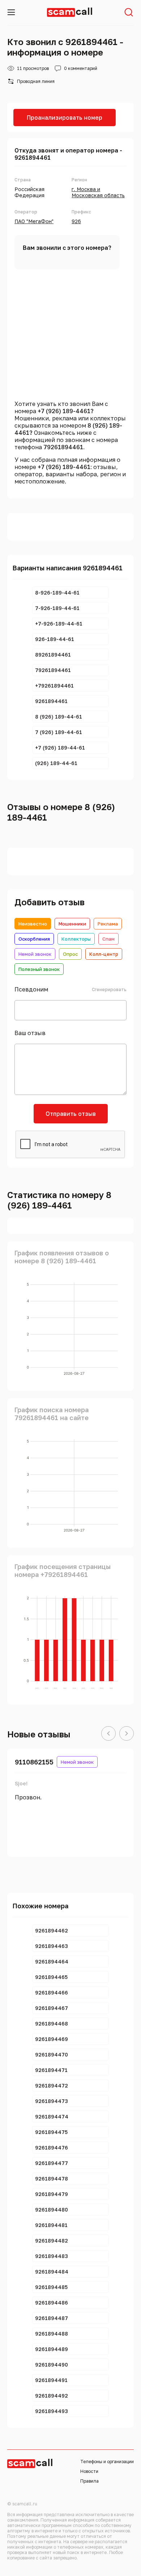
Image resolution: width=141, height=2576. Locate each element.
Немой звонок (35, 954)
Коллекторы (76, 939)
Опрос (70, 954)
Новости (89, 2471)
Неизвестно (33, 924)
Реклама (108, 924)
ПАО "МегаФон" (34, 221)
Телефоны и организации (107, 2462)
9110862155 (34, 1762)
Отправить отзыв (71, 1114)
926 (76, 221)
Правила (89, 2481)
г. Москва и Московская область (98, 192)
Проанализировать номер (65, 118)
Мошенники (72, 924)
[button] (108, 1734)
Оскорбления (34, 939)
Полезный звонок (39, 969)
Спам (108, 939)
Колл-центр (104, 954)
